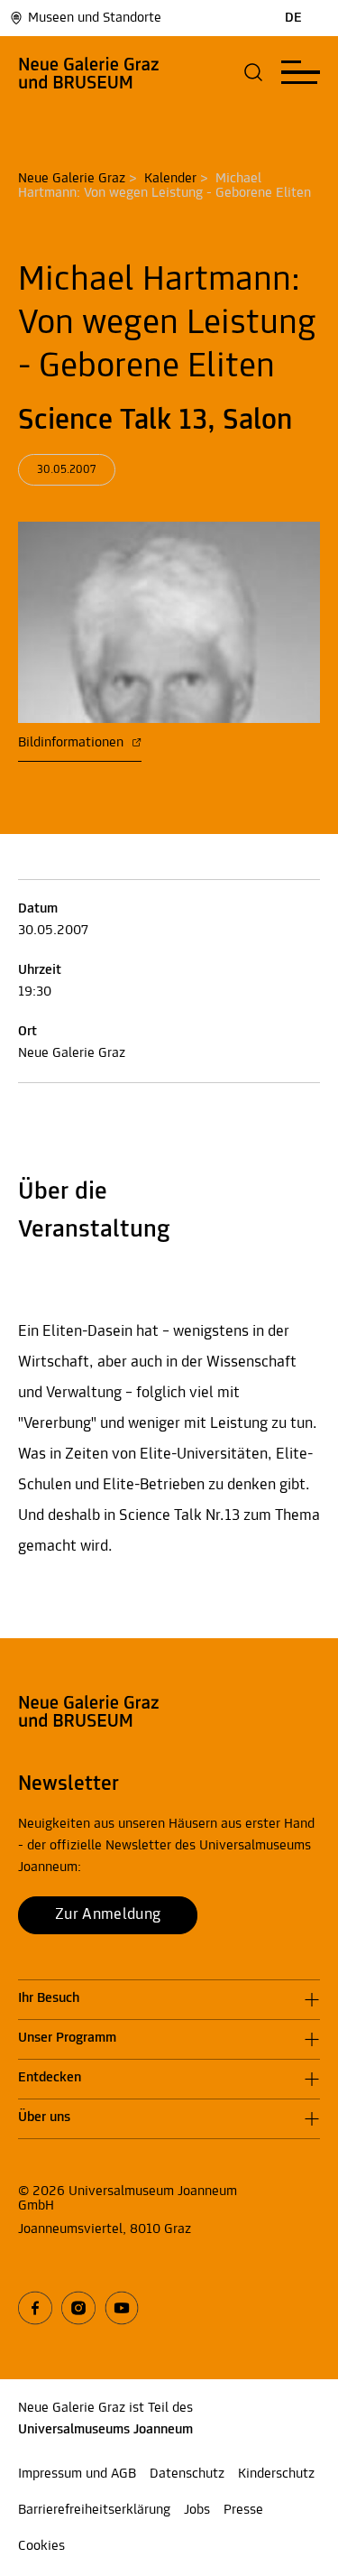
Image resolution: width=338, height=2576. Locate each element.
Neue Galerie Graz (72, 179)
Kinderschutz (276, 2474)
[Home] (89, 72)
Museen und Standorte (95, 18)
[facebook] (35, 2308)
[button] (254, 72)
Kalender (170, 179)
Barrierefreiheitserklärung (94, 2510)
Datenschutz (187, 2474)
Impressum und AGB (77, 2474)
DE (293, 18)
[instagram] (78, 2308)
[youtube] (122, 2308)
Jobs (197, 2510)
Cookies (41, 2546)
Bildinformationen (73, 743)
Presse (243, 2510)
